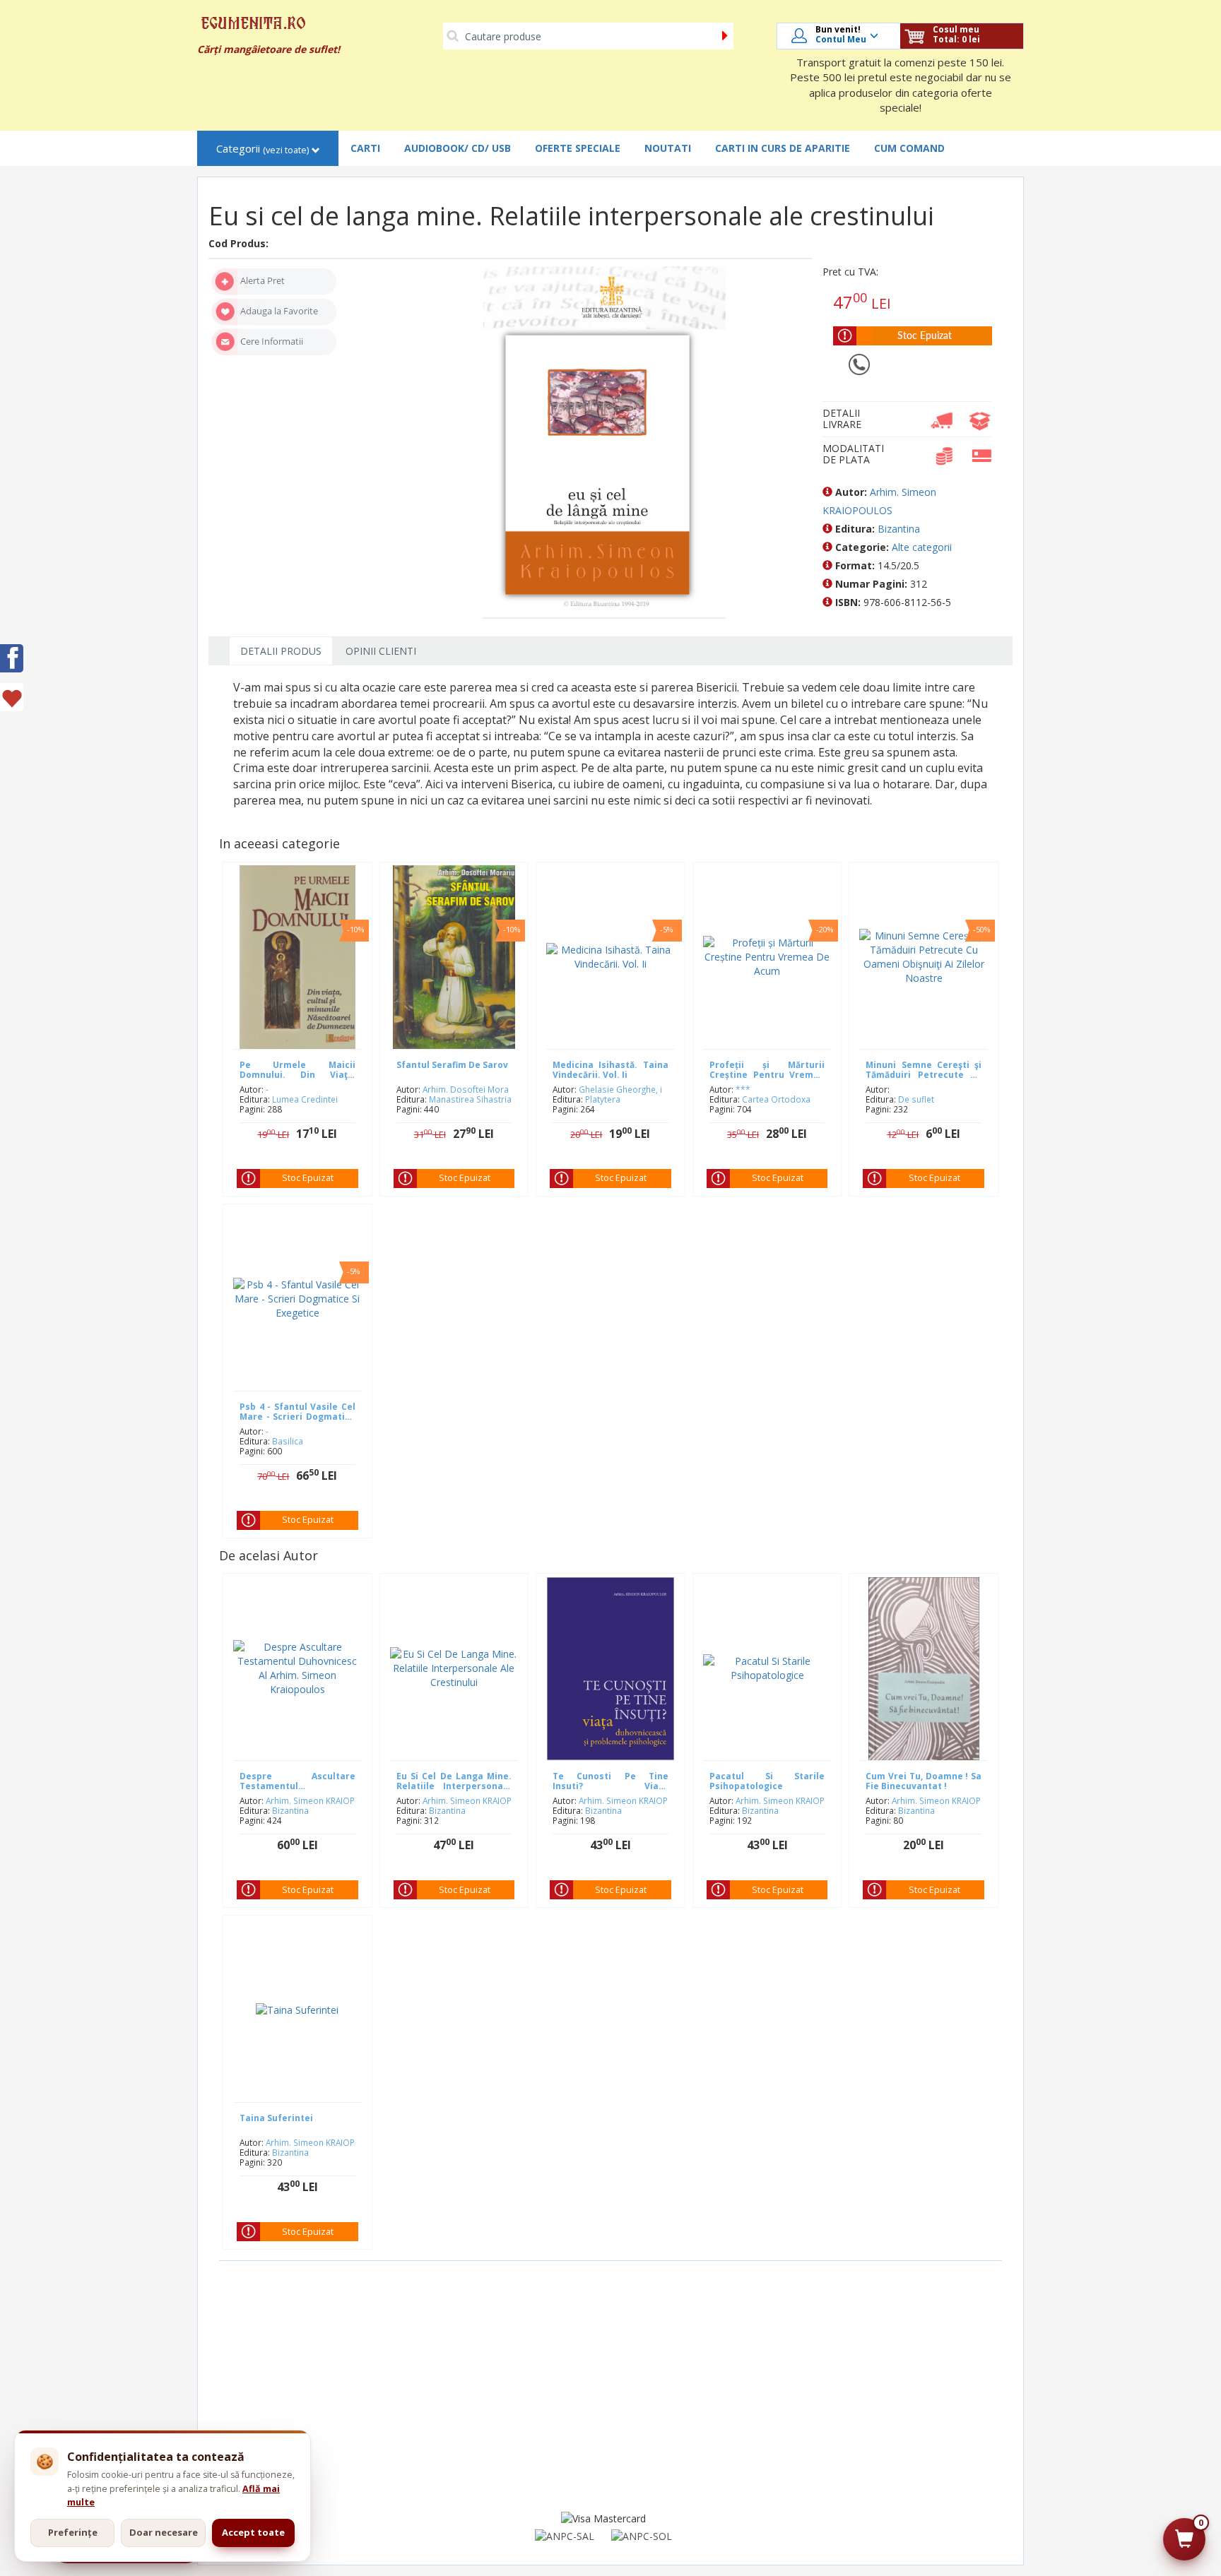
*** (743, 1089)
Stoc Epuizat (308, 1178)
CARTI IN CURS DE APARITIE (783, 148)
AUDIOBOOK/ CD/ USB (458, 148)
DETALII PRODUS (281, 651)
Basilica (288, 1441)
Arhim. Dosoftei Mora (466, 1089)
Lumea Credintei (305, 1099)
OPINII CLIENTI (381, 651)
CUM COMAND (909, 148)
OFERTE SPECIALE (578, 148)
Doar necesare (164, 2532)
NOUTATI (668, 148)
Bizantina (899, 529)
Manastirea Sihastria (470, 1099)
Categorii (263, 149)
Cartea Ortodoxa (776, 1099)
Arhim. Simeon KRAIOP (310, 1800)
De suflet (916, 1099)
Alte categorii (922, 547)
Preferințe (73, 2532)
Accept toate (253, 2532)
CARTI (365, 148)
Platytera (603, 1099)
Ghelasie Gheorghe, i (620, 1089)
